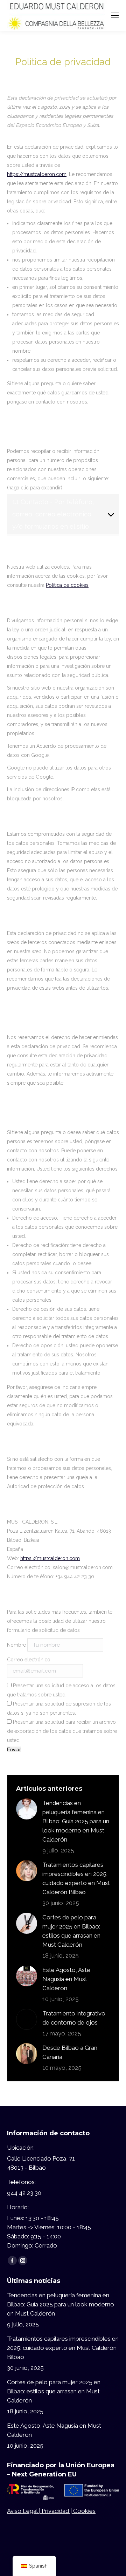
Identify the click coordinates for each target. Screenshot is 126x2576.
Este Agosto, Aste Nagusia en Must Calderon (66, 1979)
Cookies (84, 2511)
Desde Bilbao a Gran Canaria (70, 2052)
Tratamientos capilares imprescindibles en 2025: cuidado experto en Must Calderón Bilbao (76, 1878)
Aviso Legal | (24, 2511)
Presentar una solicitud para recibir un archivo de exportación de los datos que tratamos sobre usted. (62, 1731)
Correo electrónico (29, 1660)
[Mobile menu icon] (115, 15)
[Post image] (27, 1809)
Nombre (16, 1645)
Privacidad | (57, 2511)
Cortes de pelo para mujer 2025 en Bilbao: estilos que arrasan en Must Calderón (71, 1931)
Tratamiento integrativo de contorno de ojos (74, 2018)
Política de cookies (67, 585)
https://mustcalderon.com (37, 174)
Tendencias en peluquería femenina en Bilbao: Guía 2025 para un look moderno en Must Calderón (76, 1821)
